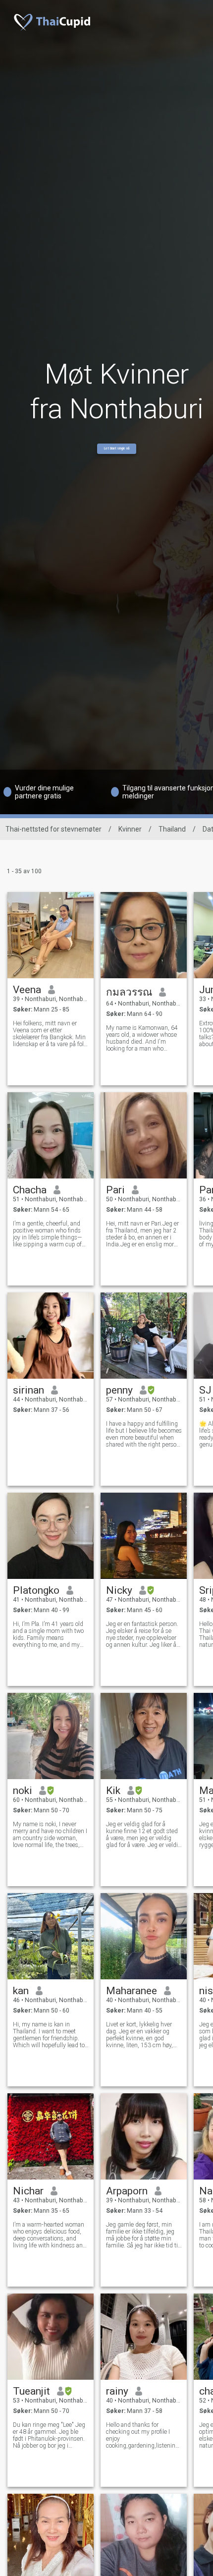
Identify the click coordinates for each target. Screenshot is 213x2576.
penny (119, 1390)
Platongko (36, 1590)
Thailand (172, 829)
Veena (27, 990)
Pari (115, 1190)
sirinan (28, 1390)
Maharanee (132, 1991)
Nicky (119, 1590)
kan (21, 1991)
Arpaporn (127, 2191)
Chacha (30, 1190)
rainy (117, 2391)
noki (23, 1791)
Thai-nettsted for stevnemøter (53, 829)
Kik (113, 1791)
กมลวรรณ (129, 992)
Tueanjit (31, 2391)
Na (206, 2191)
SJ (205, 1390)
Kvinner (130, 829)
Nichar (28, 2191)
